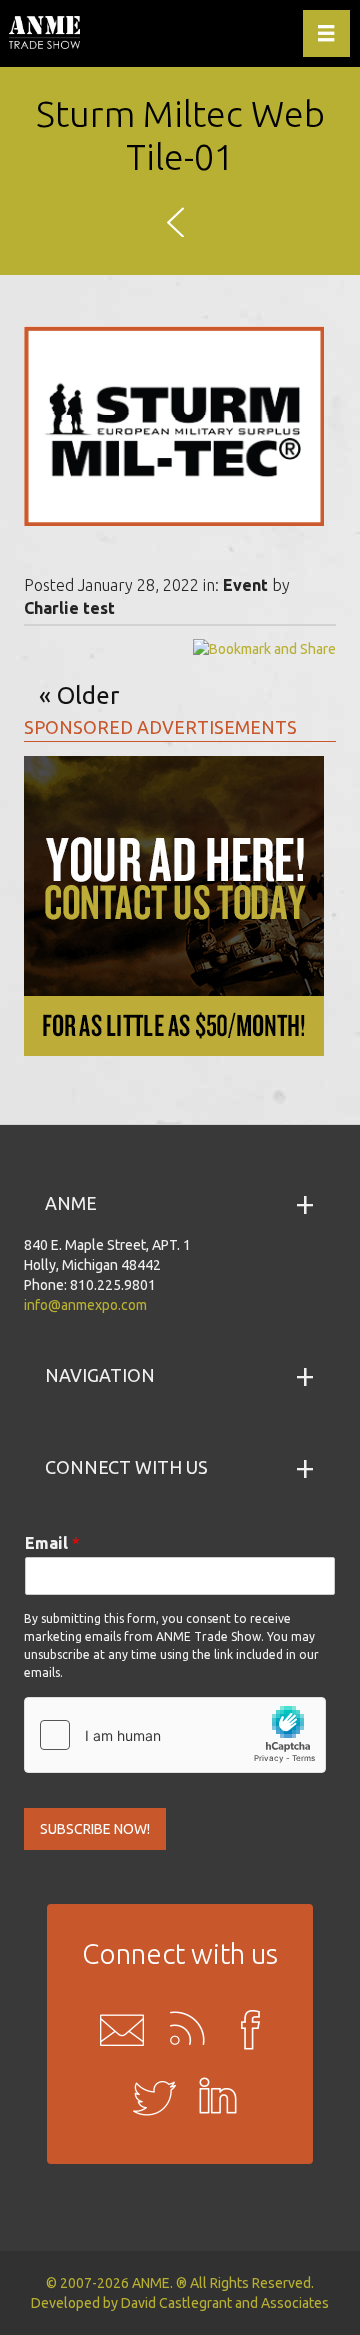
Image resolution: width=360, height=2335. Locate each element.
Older (88, 695)
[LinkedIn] (212, 2099)
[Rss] (180, 2029)
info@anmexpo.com (85, 1305)
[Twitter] (148, 2099)
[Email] (116, 2029)
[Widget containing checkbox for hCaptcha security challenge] (175, 1735)
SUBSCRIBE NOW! (95, 1829)
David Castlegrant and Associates (225, 2303)
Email (52, 1543)
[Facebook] (244, 2029)
